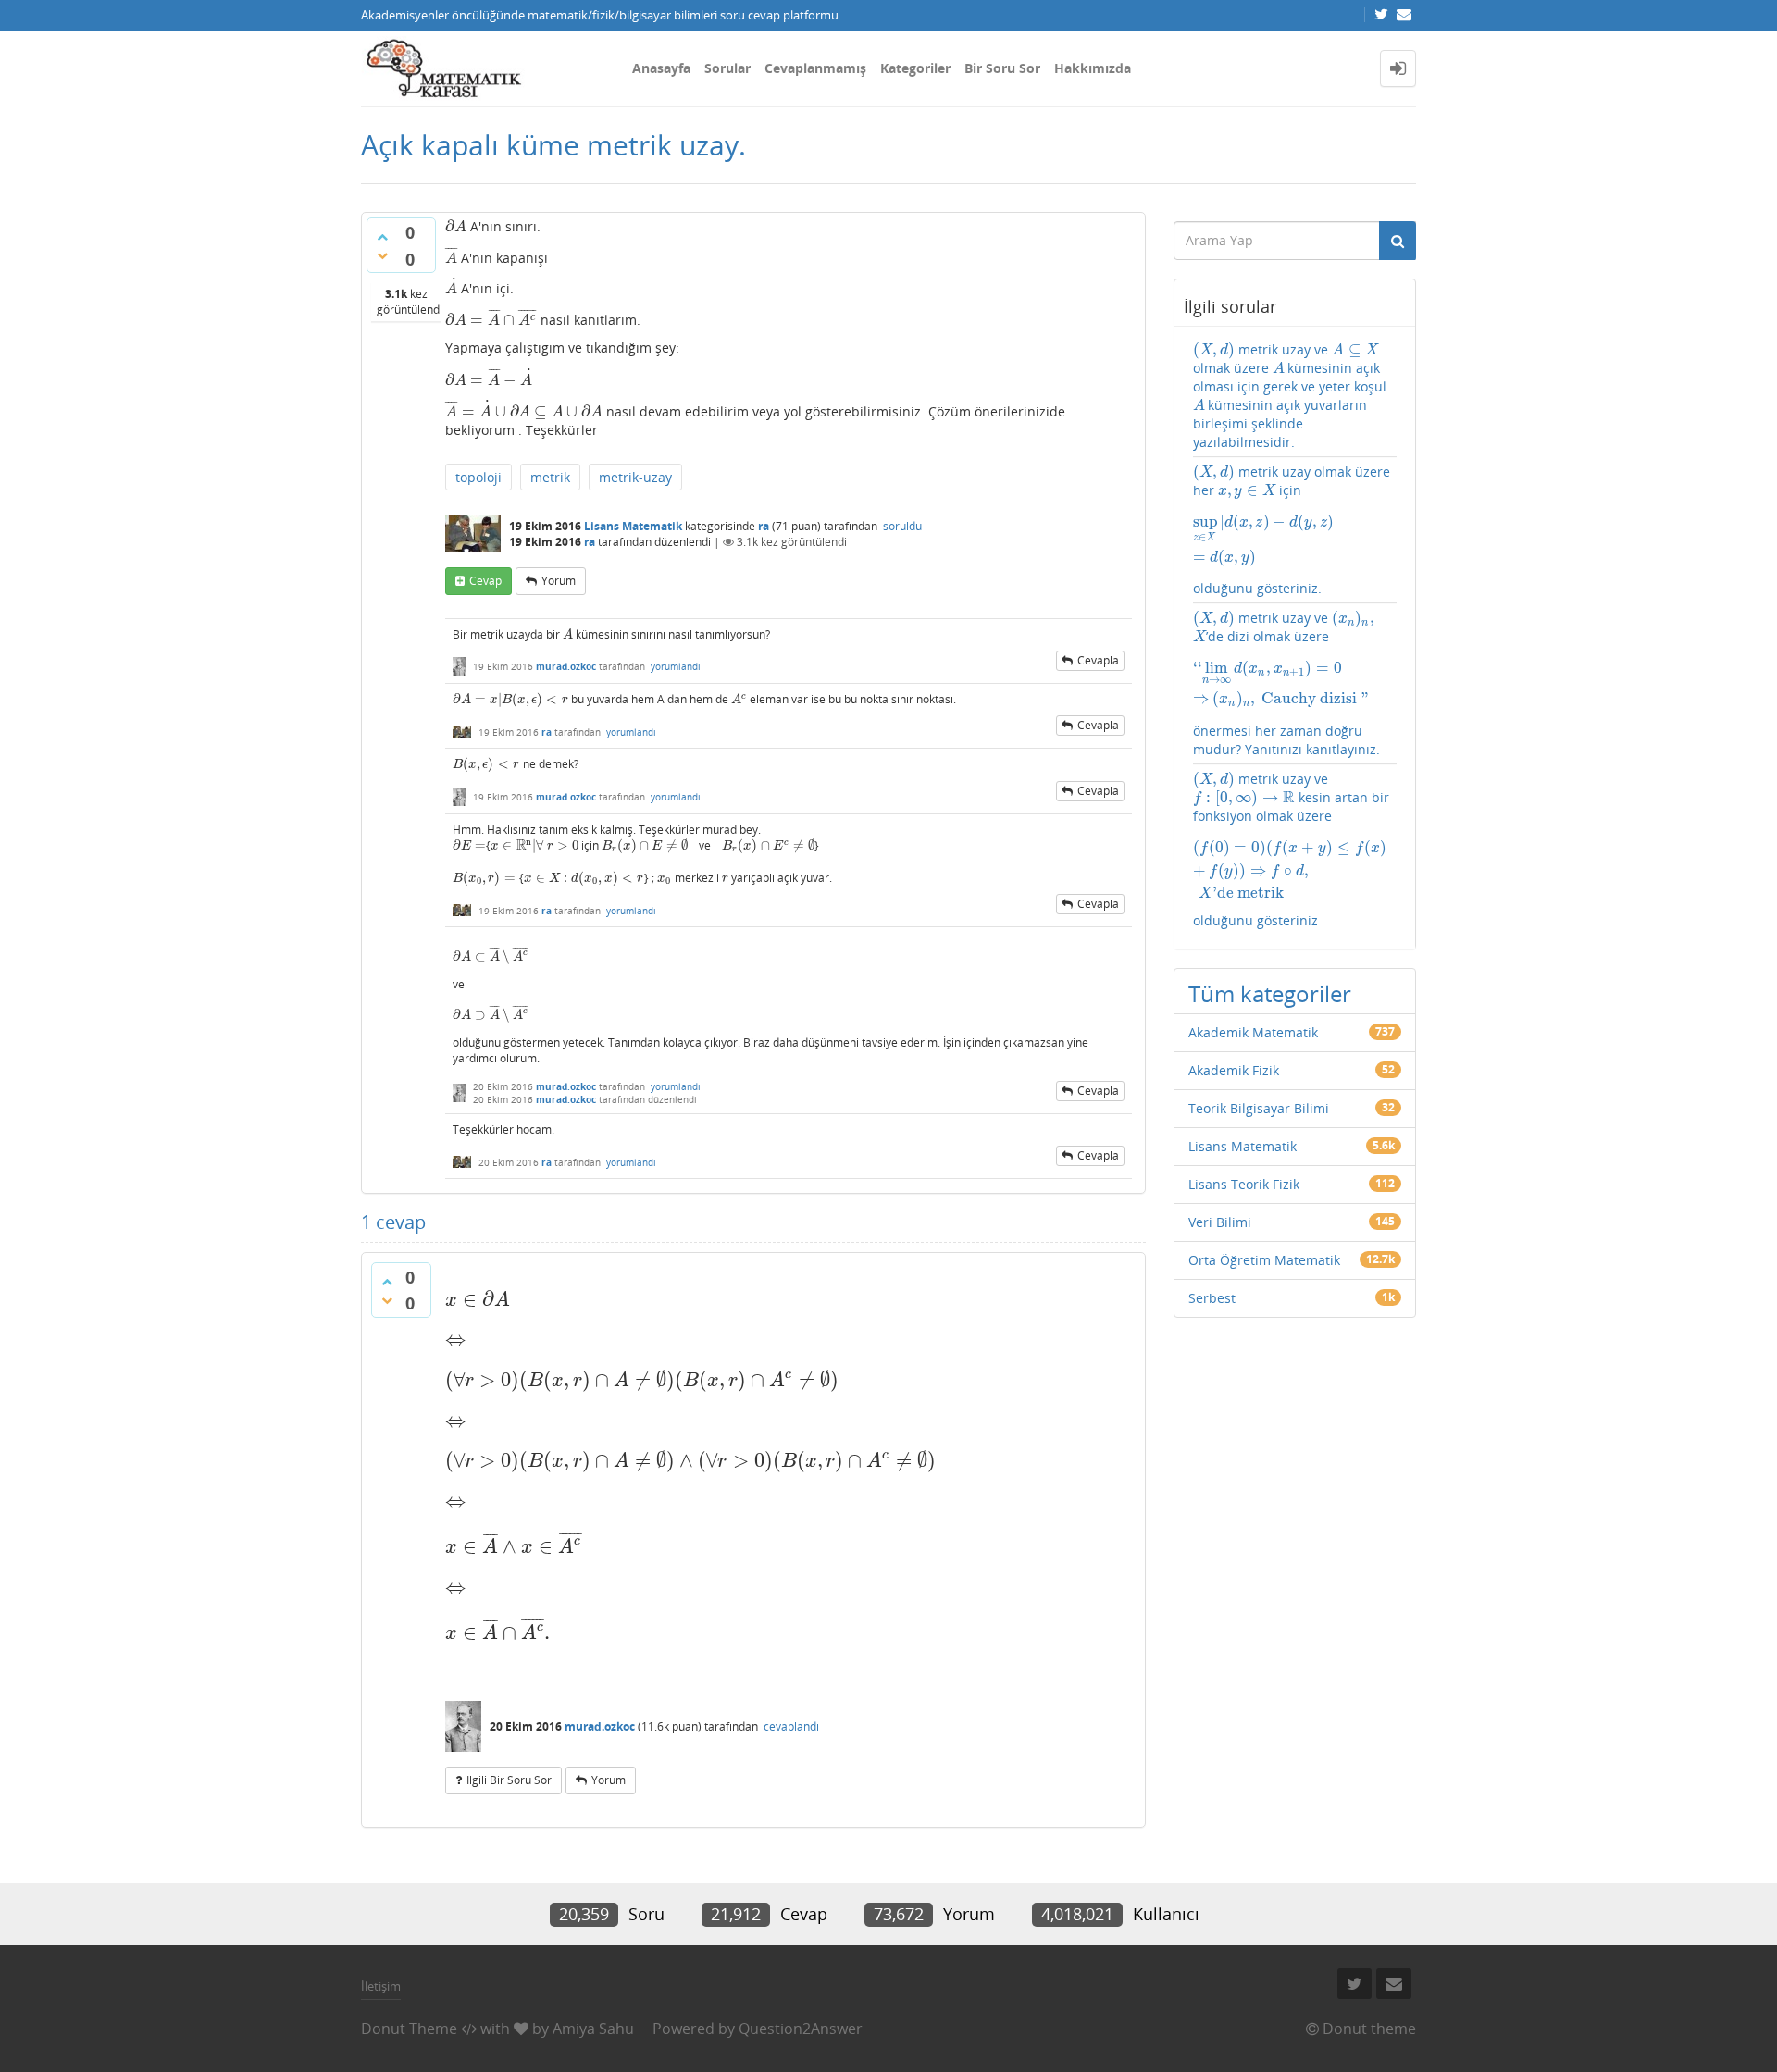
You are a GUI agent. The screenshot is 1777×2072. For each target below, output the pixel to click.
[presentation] (456, 226)
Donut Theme (409, 2029)
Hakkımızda (1093, 68)
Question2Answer (801, 2029)
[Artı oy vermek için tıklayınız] (382, 237)
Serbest (1212, 1298)
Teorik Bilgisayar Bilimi (1259, 1108)
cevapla (1098, 660)
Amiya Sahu (593, 2029)
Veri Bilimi (1220, 1222)
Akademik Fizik (1234, 1070)
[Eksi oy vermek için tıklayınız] (382, 255)
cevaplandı (791, 1726)
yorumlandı (676, 666)
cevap (485, 581)
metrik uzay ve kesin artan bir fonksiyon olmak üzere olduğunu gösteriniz (1295, 850)
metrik (550, 477)
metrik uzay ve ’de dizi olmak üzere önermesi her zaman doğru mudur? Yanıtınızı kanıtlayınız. (1295, 683)
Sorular (727, 68)
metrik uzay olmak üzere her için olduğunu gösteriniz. (1292, 530)
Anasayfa (661, 68)
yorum (559, 581)
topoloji (478, 477)
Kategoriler (915, 68)
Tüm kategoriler (1270, 993)
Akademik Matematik (1253, 1032)
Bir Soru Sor (1002, 68)
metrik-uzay (635, 477)
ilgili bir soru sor (509, 1780)
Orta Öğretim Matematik (1264, 1260)
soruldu (902, 526)
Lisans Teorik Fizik (1244, 1184)
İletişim (381, 1986)
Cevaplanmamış (815, 68)
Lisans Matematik (633, 526)
